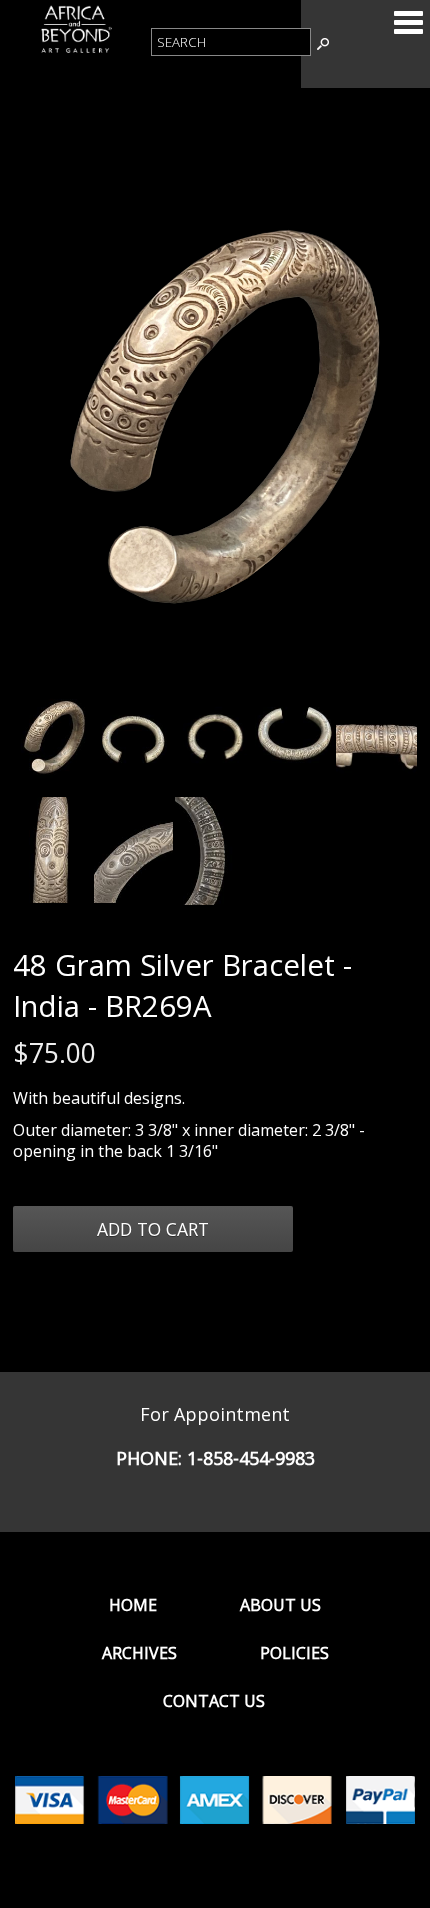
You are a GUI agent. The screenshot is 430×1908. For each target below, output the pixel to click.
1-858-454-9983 (251, 1458)
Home (133, 1605)
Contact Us (214, 1701)
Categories (408, 22)
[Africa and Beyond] (75, 51)
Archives (139, 1653)
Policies (294, 1653)
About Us (280, 1605)
